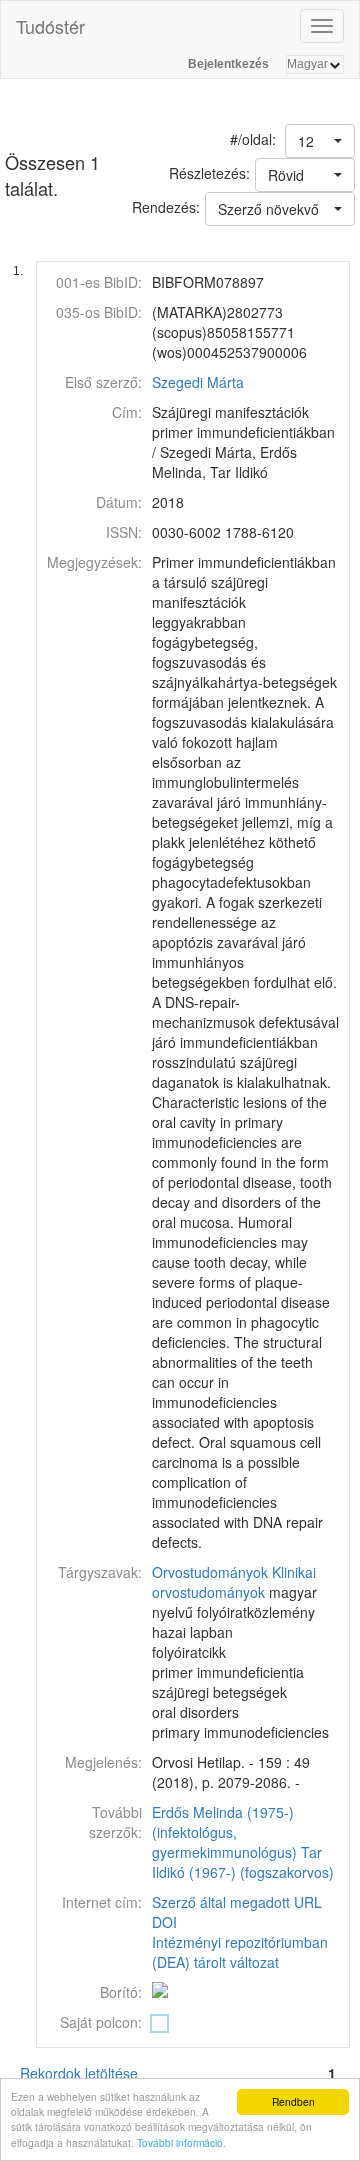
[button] (320, 141)
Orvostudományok (210, 1572)
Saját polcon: (101, 2022)
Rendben (293, 2101)
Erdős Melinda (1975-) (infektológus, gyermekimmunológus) (224, 1832)
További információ (180, 2142)
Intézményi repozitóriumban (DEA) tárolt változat (240, 1952)
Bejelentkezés (228, 64)
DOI (164, 1922)
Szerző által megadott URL (237, 1902)
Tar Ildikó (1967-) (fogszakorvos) (243, 1862)
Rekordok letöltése (79, 2073)
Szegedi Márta (198, 382)
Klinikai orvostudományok (234, 1582)
